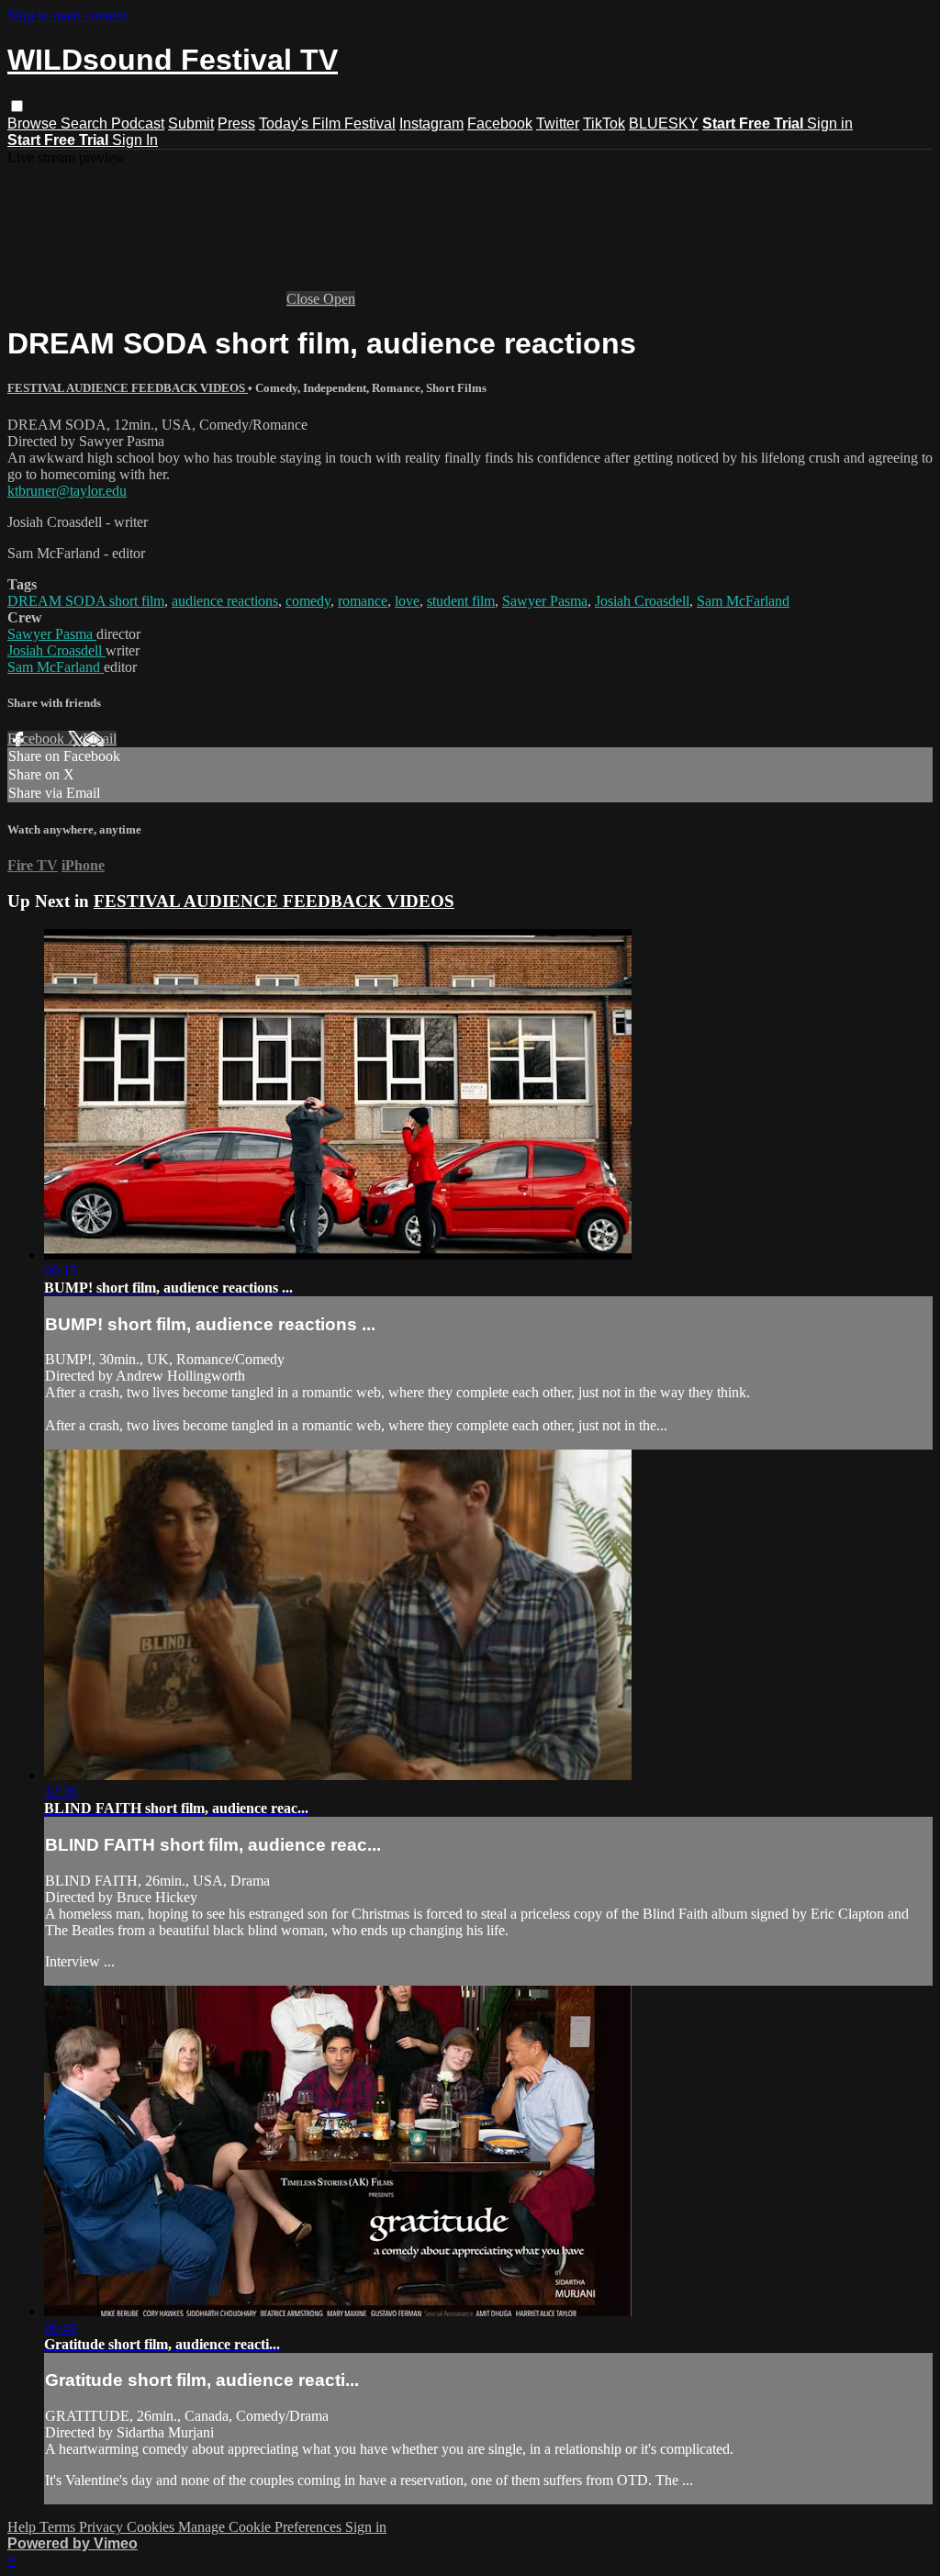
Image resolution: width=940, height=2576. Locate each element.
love (407, 601)
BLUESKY (664, 123)
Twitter (558, 123)
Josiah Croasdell (642, 601)
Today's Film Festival (327, 123)
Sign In (135, 140)
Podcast (138, 123)
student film (461, 601)
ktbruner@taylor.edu (67, 491)
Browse (34, 123)
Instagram (431, 123)
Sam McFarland (743, 601)
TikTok (604, 123)
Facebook (500, 123)
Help (23, 2527)
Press (236, 123)
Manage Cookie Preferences (262, 2527)
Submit (191, 123)
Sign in (830, 123)
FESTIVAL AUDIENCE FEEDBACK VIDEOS (128, 388)
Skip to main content (67, 15)
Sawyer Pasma (545, 601)
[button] (17, 106)
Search (86, 123)
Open (339, 299)
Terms (59, 2527)
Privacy (103, 2527)
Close (305, 299)
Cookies (152, 2527)
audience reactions (225, 601)
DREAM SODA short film (86, 601)
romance (363, 601)
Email (100, 739)
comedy (308, 601)
